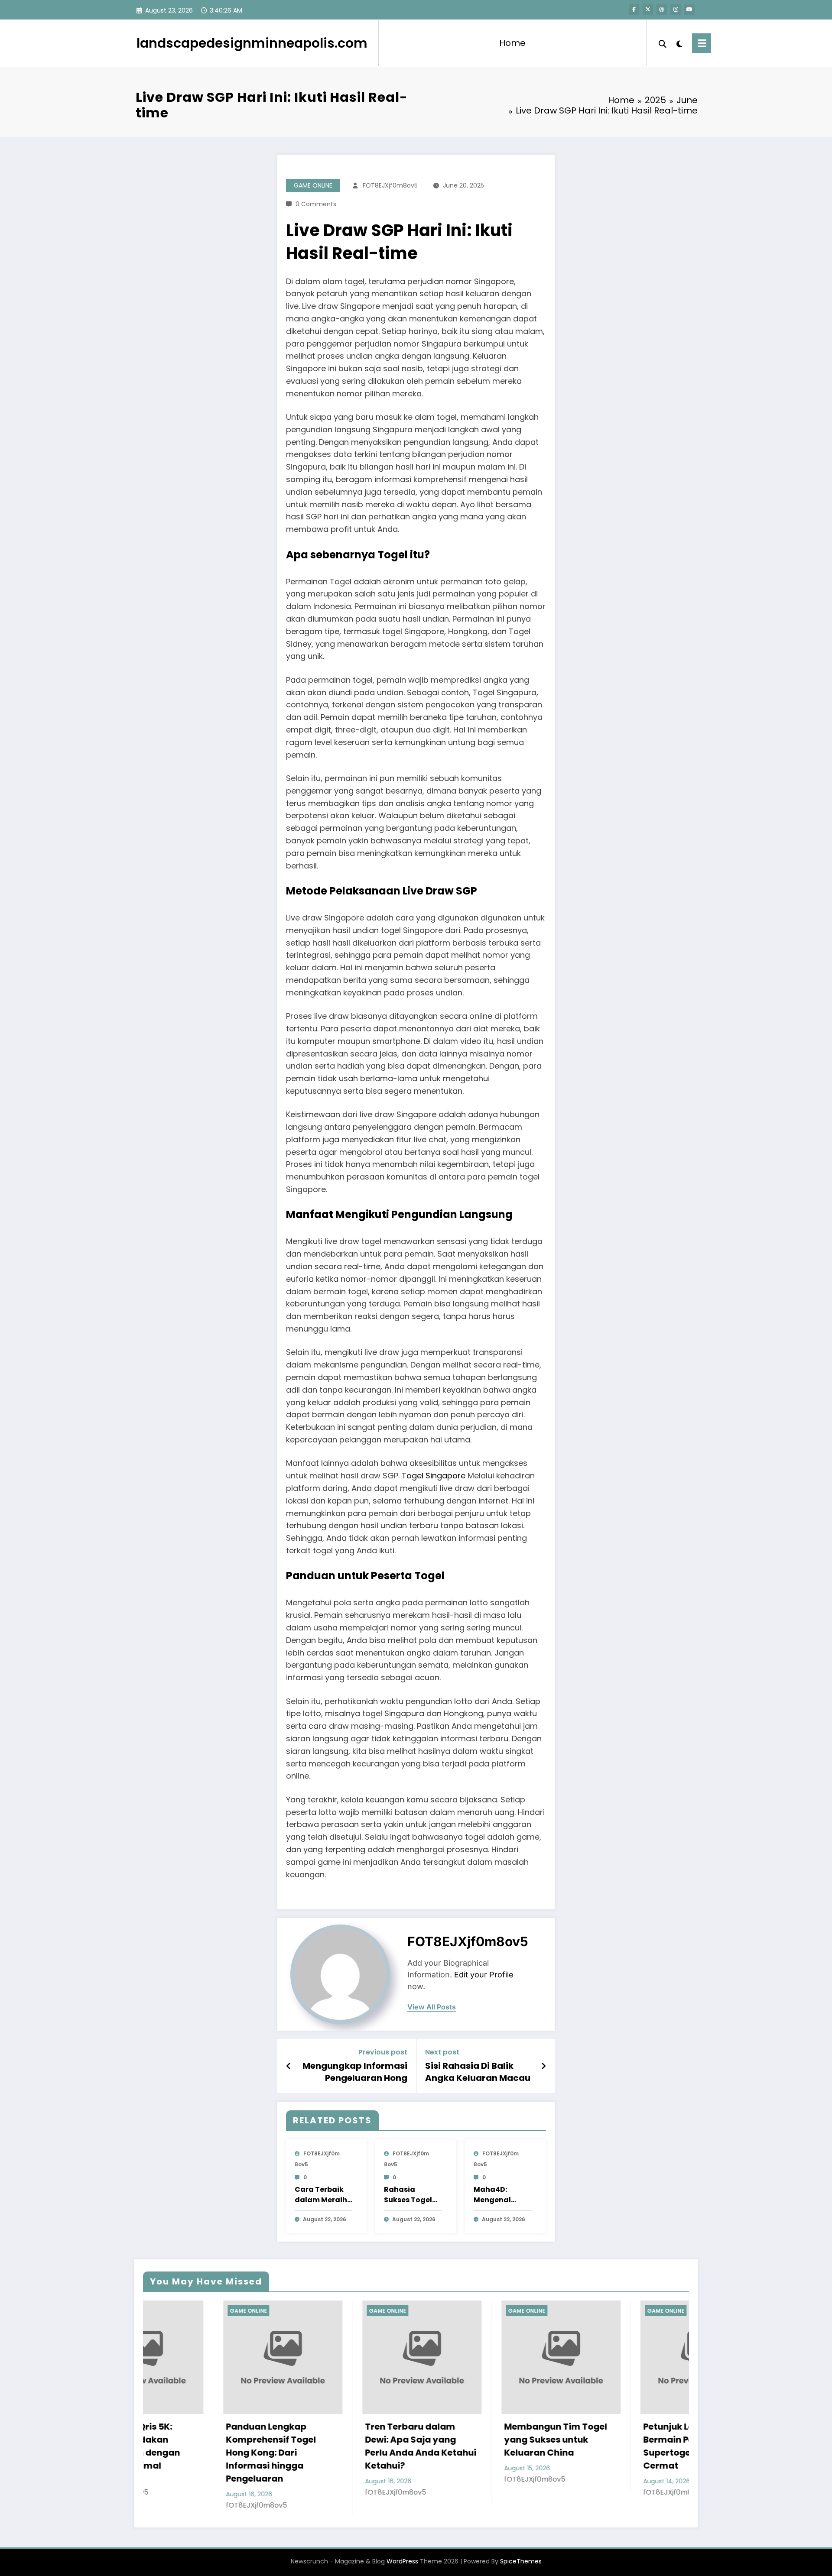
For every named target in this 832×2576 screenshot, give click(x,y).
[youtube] (689, 10)
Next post (442, 2052)
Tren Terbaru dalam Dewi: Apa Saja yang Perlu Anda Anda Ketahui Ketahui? (209, 2446)
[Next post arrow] (543, 2066)
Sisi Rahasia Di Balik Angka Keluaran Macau (478, 2072)
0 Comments (316, 204)
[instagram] (676, 10)
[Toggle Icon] (702, 43)
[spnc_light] (679, 43)
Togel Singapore (434, 1476)
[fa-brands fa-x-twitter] (648, 10)
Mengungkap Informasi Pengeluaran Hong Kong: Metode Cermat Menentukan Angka (355, 2072)
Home (512, 43)
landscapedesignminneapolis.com (252, 43)
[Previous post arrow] (289, 2066)
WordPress (402, 2548)
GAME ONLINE (313, 185)
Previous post (383, 2052)
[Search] (663, 43)
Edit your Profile (484, 1975)
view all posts (432, 2007)
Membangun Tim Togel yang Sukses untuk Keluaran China (343, 2440)
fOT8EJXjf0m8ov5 (390, 185)
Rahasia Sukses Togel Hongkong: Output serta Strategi (408, 2195)
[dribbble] (662, 10)
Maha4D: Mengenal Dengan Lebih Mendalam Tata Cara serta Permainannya (501, 2195)
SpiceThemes (521, 2548)
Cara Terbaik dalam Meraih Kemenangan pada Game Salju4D (321, 2195)
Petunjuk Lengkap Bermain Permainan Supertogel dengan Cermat (475, 2446)
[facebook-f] (634, 10)
